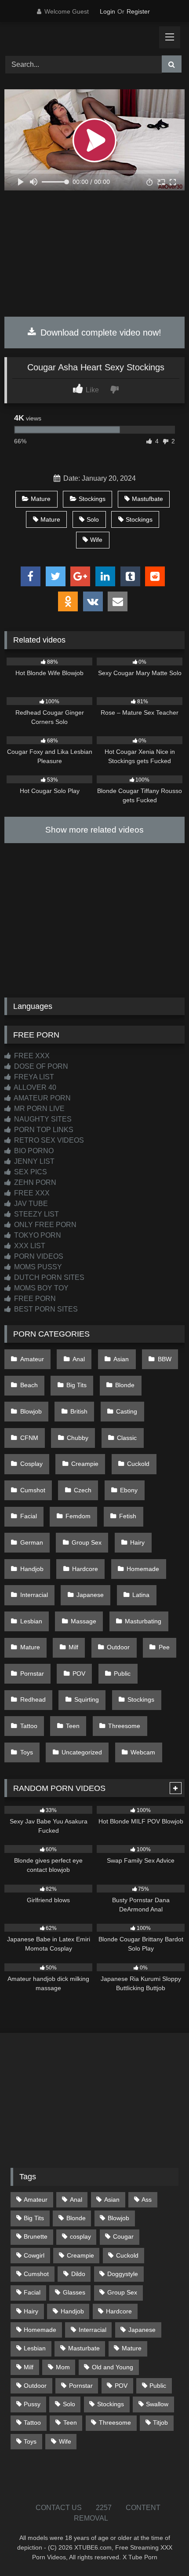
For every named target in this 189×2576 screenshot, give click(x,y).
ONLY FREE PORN (44, 1225)
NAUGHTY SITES (42, 1119)
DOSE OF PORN (40, 1066)
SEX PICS (30, 1172)
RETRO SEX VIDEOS (48, 1140)
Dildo (78, 2274)
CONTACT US (59, 2508)
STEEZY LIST (36, 1214)
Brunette (36, 2236)
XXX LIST (29, 1246)
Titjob (160, 2423)
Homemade (143, 1569)
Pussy (32, 2404)
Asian (121, 1359)
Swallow (157, 2404)
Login (107, 11)
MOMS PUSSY (37, 1267)
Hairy (137, 1542)
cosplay (80, 2236)
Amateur (32, 1359)
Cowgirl (34, 2255)
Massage (84, 1621)
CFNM (29, 1438)
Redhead (33, 1699)
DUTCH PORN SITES (48, 1277)
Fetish (128, 1516)
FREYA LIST (33, 1077)
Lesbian (31, 1621)
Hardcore (85, 1569)
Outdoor (118, 1647)
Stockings (92, 499)
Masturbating (143, 1621)
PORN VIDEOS (38, 1256)
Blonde (125, 1385)
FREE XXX (31, 1056)
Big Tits (76, 1385)
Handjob (32, 1569)
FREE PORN (34, 1299)
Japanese (90, 1595)
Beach (29, 1385)
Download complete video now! (100, 333)
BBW (165, 1359)
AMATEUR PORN (42, 1098)
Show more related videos (94, 830)
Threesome (124, 1726)
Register (138, 11)
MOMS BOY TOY (40, 1288)
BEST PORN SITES (45, 1309)
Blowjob (31, 1411)
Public (122, 1673)
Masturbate (84, 2348)
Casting (127, 1411)
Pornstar (32, 1673)
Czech (83, 1490)
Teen (73, 1726)
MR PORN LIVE (38, 1109)
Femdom (78, 1516)
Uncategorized (82, 1752)
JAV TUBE (30, 1204)
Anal (79, 1359)
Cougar (123, 2236)
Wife (96, 540)
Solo (93, 519)
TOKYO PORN (37, 1235)
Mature (41, 499)
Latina (141, 1595)
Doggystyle (123, 2274)
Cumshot (33, 1490)
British (79, 1411)
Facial (29, 1516)
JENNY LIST (33, 1161)
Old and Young (113, 2367)
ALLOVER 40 (34, 1087)
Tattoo (29, 1726)
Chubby (78, 1438)
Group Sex (87, 1542)
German (32, 1542)
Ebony (129, 1490)
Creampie (85, 1464)
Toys (27, 1752)
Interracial (34, 1595)
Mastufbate (147, 499)
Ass (147, 2200)
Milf (73, 1647)
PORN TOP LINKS (43, 1130)
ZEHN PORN (34, 1182)
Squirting (87, 1699)
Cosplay (31, 1464)
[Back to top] (162, 2550)
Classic (127, 1438)
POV (79, 1673)
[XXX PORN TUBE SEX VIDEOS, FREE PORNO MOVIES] (77, 37)
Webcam (143, 1752)
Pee (164, 1647)
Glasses (74, 2292)
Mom (63, 2367)
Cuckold (138, 1464)
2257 (104, 2508)
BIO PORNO (33, 1151)
